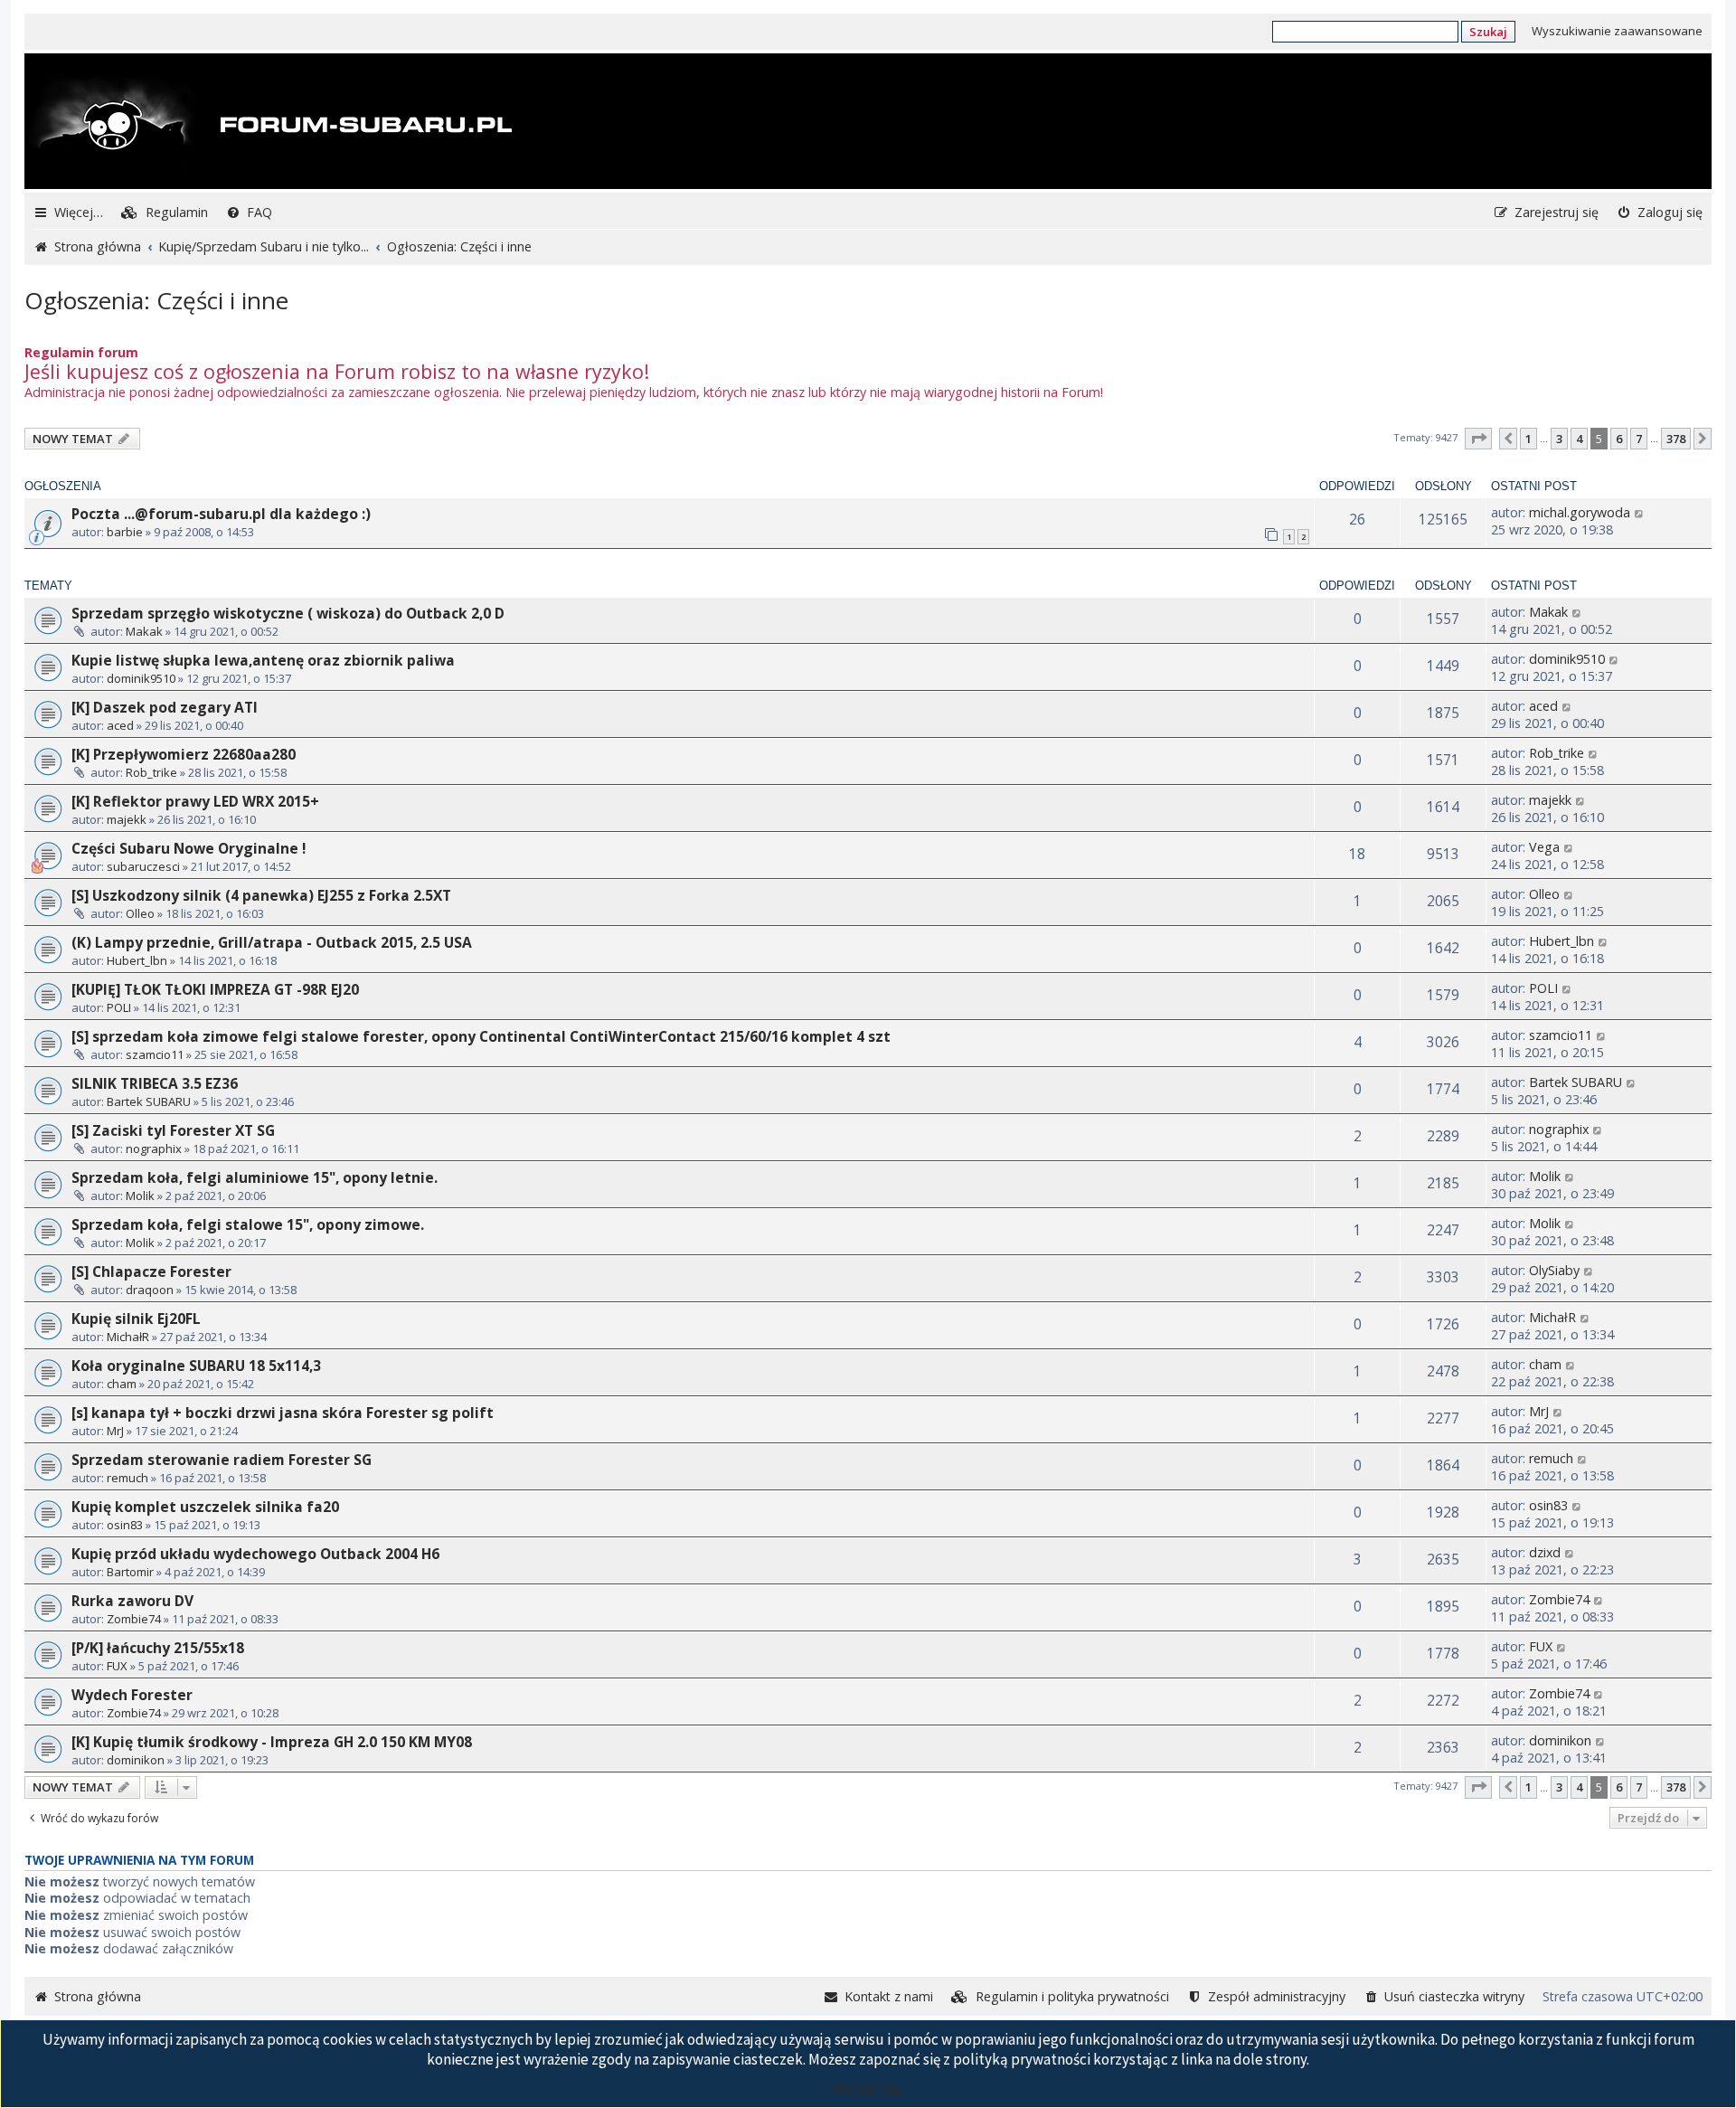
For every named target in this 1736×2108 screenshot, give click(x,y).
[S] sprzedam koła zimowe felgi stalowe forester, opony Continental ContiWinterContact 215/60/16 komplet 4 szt (481, 1036)
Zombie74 (134, 1619)
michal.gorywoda (1580, 512)
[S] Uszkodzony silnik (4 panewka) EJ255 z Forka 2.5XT (261, 895)
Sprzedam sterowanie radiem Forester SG (222, 1460)
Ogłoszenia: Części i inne (156, 300)
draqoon (150, 1290)
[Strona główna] (270, 123)
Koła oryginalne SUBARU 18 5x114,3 (196, 1366)
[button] (1478, 439)
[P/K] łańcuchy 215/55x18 (158, 1648)
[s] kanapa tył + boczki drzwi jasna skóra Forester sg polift (283, 1413)
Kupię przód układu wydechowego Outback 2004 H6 (255, 1554)
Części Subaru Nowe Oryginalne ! (189, 848)
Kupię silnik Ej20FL (136, 1319)
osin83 (125, 1525)
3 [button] (1559, 439)
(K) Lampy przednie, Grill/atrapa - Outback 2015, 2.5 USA (272, 942)
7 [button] (1639, 439)
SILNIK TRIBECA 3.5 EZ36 (155, 1083)
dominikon (136, 1760)
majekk (127, 819)
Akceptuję (868, 2088)
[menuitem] (165, 212)
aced (120, 725)
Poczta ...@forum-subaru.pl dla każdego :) (221, 514)
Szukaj (1488, 32)
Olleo (140, 913)
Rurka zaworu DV (132, 1601)
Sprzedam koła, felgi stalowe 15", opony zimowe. (248, 1224)
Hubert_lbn (137, 960)
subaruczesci (143, 866)
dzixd (1545, 1552)
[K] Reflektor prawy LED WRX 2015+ (195, 801)
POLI (119, 1007)
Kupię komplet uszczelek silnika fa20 (205, 1507)
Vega (1544, 847)
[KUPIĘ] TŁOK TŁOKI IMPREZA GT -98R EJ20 (215, 989)
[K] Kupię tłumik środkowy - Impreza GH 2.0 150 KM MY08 (272, 1742)
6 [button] (1619, 439)
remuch (127, 1478)
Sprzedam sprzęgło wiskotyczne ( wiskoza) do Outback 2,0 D (288, 613)
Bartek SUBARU (149, 1101)
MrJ (115, 1431)
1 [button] (1528, 439)
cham (122, 1384)
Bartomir (130, 1572)
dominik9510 (141, 678)
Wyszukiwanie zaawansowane (1617, 31)
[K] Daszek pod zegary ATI (165, 707)
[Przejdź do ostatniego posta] (1640, 512)
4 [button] (1579, 439)
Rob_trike (151, 772)
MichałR (128, 1337)
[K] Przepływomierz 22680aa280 (184, 754)
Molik (140, 1196)
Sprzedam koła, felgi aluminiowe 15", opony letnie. (255, 1177)
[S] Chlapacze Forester (151, 1271)
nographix (154, 1149)
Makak (144, 631)
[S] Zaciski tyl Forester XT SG (173, 1130)
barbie (125, 532)
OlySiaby (1554, 1270)
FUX (117, 1666)
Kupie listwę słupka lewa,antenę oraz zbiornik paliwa (263, 660)
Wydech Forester (132, 1695)
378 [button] (1676, 439)
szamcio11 (155, 1054)
